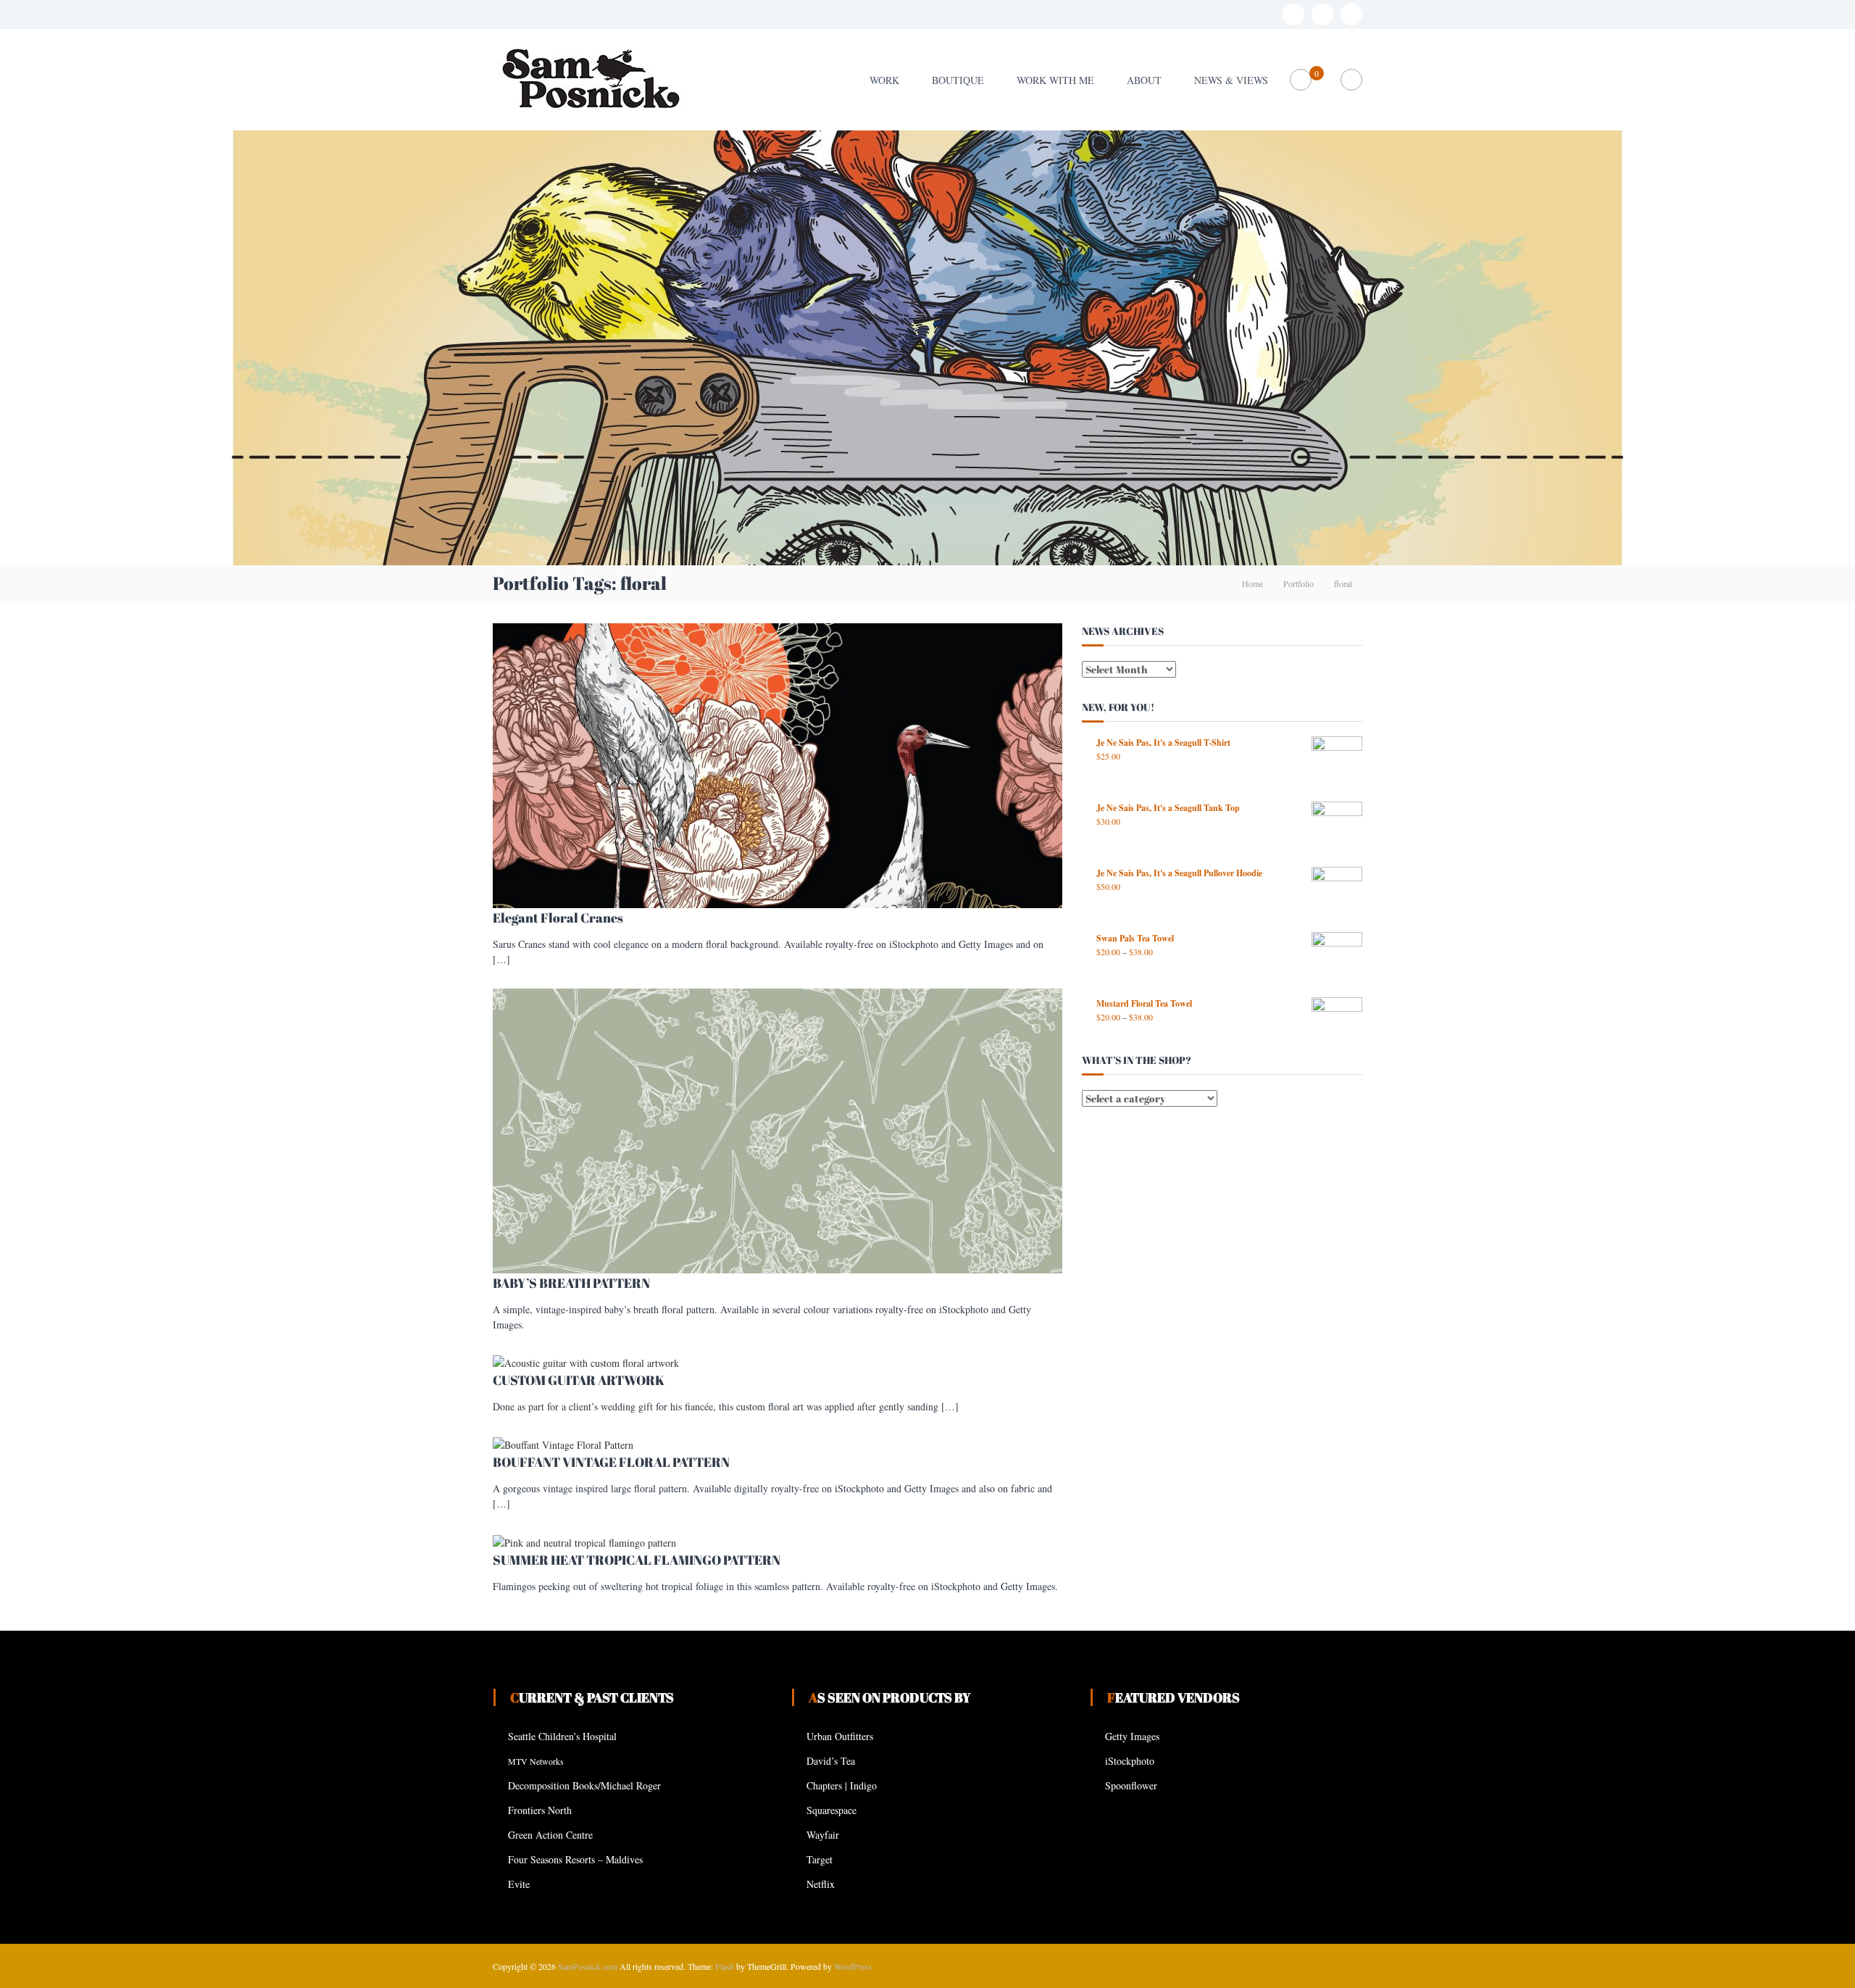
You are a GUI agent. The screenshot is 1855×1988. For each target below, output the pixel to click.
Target (820, 1859)
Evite (519, 1884)
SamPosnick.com (588, 1966)
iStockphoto (1130, 1761)
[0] (1301, 80)
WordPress (853, 1966)
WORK (884, 80)
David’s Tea (831, 1761)
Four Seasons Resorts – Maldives (575, 1859)
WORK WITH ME (1055, 80)
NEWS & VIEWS (1231, 80)
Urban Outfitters (840, 1736)
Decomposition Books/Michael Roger (584, 1785)
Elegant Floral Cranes (558, 918)
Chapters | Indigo (842, 1785)
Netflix (821, 1884)
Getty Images (1132, 1736)
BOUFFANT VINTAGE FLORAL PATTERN (611, 1462)
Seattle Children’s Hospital (562, 1736)
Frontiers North (540, 1810)
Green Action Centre (550, 1835)
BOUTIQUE (958, 80)
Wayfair (823, 1835)
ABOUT (1144, 80)
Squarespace (831, 1810)
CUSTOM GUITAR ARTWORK (579, 1380)
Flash (725, 1966)
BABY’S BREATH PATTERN (571, 1283)
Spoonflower (1131, 1785)
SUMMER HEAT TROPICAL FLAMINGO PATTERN (637, 1560)
